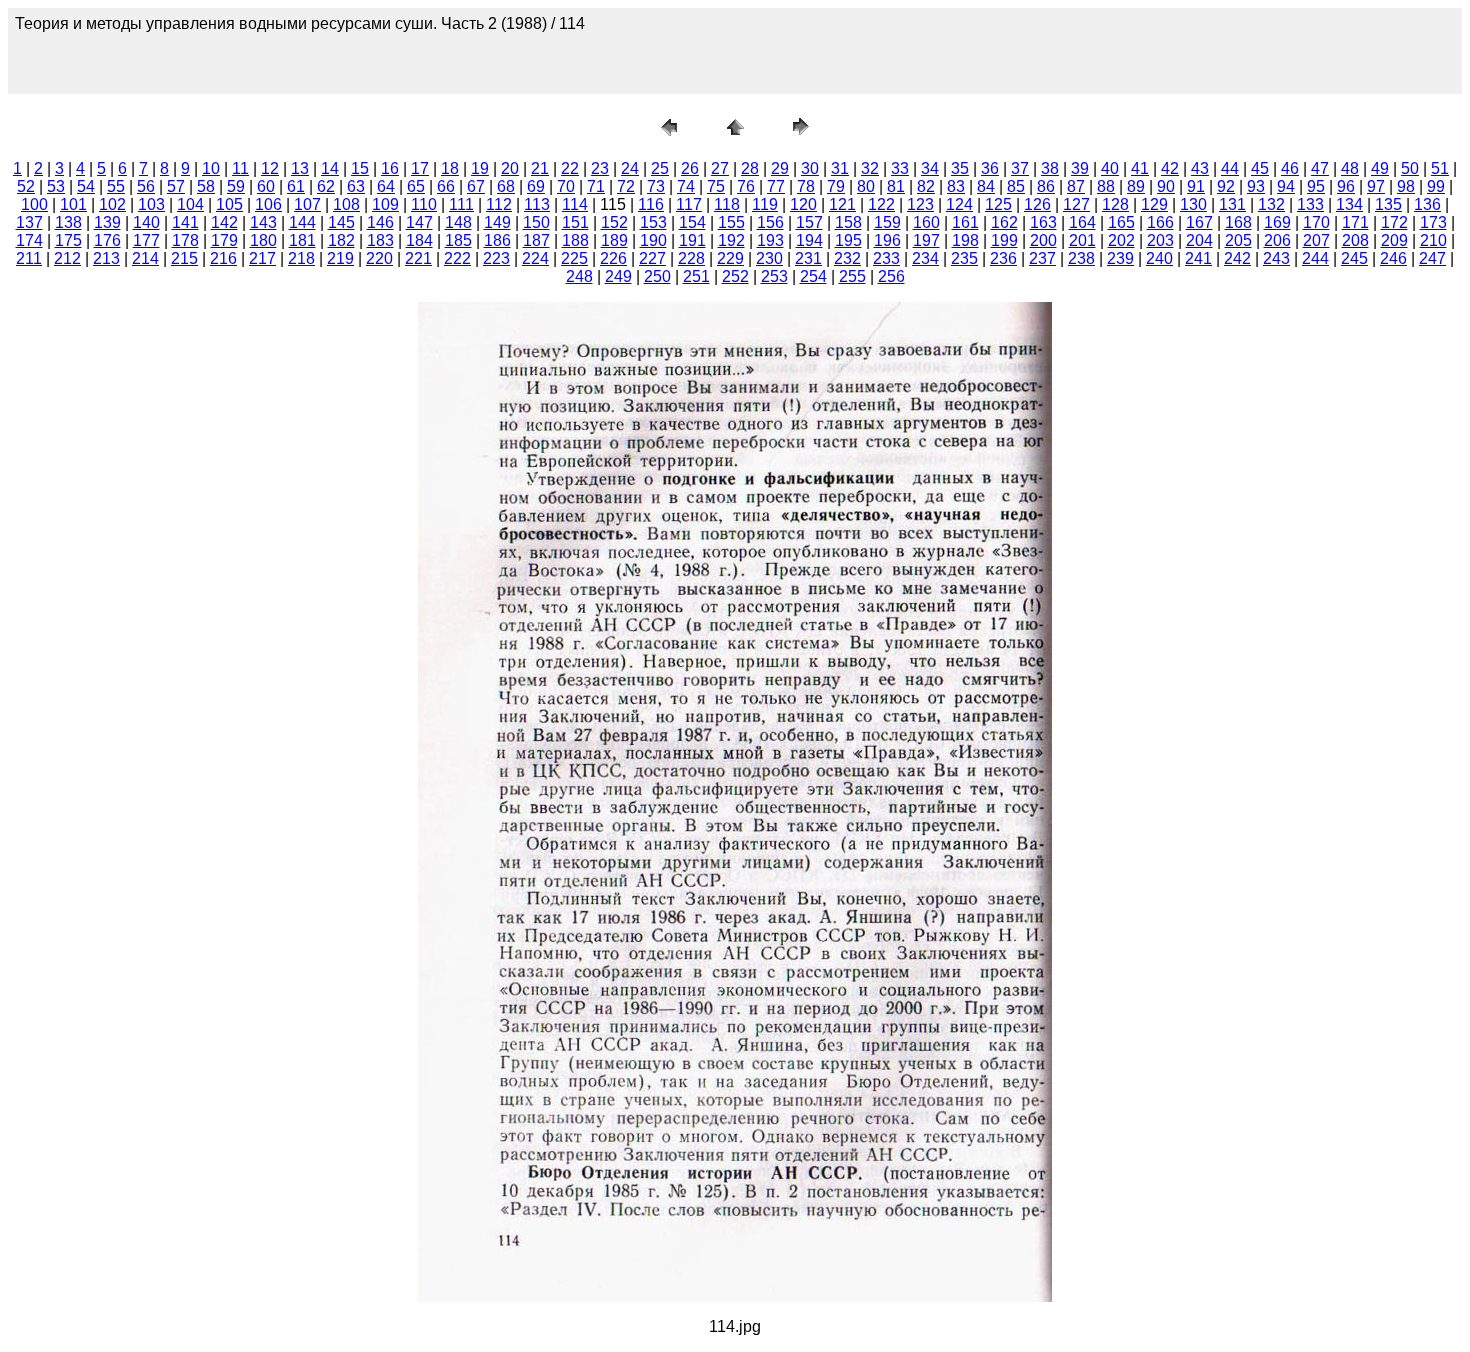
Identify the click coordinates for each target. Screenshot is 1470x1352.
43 (1200, 168)
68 (506, 186)
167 (1199, 222)
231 (808, 258)
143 (263, 222)
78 (806, 186)
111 (461, 204)
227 (652, 258)
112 (499, 204)
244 (1315, 258)
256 (891, 276)
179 (224, 240)
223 (496, 258)
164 (1082, 222)
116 (651, 204)
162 (1004, 222)
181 (302, 240)
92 (1226, 186)
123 (920, 204)
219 (340, 258)
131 (1232, 204)
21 (540, 168)
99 (1436, 186)
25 (660, 168)
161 (965, 222)
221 (418, 258)
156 (770, 222)
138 (68, 222)
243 (1276, 258)
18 (450, 168)
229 (730, 258)
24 (630, 168)
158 (848, 222)
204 (1199, 240)
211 (29, 258)
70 (566, 186)
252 (735, 276)
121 (842, 204)
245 (1354, 258)
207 (1316, 240)
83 (956, 186)
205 (1238, 240)
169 (1277, 222)
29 (780, 168)
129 (1154, 204)
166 (1160, 222)
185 (458, 240)
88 (1106, 186)
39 (1080, 168)
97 (1376, 186)
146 (380, 222)
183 (380, 240)
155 (731, 222)
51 (1440, 168)
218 (301, 258)
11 (240, 168)
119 (765, 204)
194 (809, 240)
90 (1166, 186)
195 (848, 240)
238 (1081, 258)
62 (326, 186)
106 (268, 204)
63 (356, 186)
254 (813, 276)
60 (266, 186)
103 (151, 204)
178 (185, 240)
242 (1237, 258)
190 (653, 240)
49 (1380, 168)
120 (803, 204)
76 (746, 186)
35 (960, 168)
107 (307, 204)
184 (419, 240)
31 (840, 168)
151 (575, 222)
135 (1388, 204)
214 (145, 258)
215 (184, 258)
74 (686, 186)
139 (107, 222)
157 (809, 222)
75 (716, 186)
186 (497, 240)
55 (116, 186)
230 (769, 258)
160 (926, 222)
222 (457, 258)
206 (1277, 240)
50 (1410, 168)
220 (379, 258)
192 (731, 240)
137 (29, 222)
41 (1140, 168)
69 (536, 186)
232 (847, 258)
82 (926, 186)
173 (1433, 222)
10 (211, 168)
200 (1043, 240)
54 (86, 186)
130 (1193, 204)
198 (965, 240)
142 (224, 222)
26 (690, 168)
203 (1160, 240)
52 (26, 186)
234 (925, 258)
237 (1042, 258)
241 (1198, 258)
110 (424, 204)
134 (1349, 204)
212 (67, 258)
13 (300, 168)
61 (296, 186)
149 (497, 222)
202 (1121, 240)
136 (1427, 204)
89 (1136, 186)
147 (419, 222)
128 (1115, 204)
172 (1394, 222)
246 (1393, 258)
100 (34, 204)
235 (964, 258)
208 (1355, 240)
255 (852, 276)
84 (986, 186)
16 (390, 168)
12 (270, 168)
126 (1037, 204)
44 (1230, 168)
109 (385, 204)
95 (1316, 186)
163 (1043, 222)
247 (1432, 258)
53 (56, 186)
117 (689, 204)
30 (810, 168)
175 (68, 240)
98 (1406, 186)
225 (574, 258)
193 (770, 240)
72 (626, 186)
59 (236, 186)
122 (881, 204)
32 (870, 168)
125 (998, 204)
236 (1003, 258)
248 (579, 276)
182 (341, 240)
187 (536, 240)
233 (886, 258)
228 (691, 258)
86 (1046, 186)
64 (386, 186)
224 (535, 258)
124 (959, 204)
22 (570, 168)
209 (1394, 240)
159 (887, 222)
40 (1110, 168)
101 (73, 204)
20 (510, 168)
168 (1238, 222)
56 (146, 186)
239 (1120, 258)
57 (176, 186)
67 (476, 186)
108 (346, 204)
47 (1320, 168)
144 (302, 222)
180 (263, 240)
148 (458, 222)
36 (990, 168)
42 (1170, 168)
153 (653, 222)
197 (926, 240)
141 (185, 222)
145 (341, 222)
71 (596, 186)
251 (696, 276)
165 (1121, 222)
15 (360, 168)
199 (1004, 240)
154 (692, 222)
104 (190, 204)
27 (720, 168)
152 (614, 222)
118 (727, 204)
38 (1050, 168)
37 (1020, 168)
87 (1076, 186)
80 (866, 186)
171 (1355, 222)
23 (600, 168)
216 (223, 258)
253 (774, 276)
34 (930, 168)
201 (1082, 240)
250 (657, 276)
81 (896, 186)
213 (106, 258)
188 (575, 240)
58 (206, 186)
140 (146, 222)
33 (900, 168)
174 (29, 240)
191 (692, 240)
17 (420, 168)
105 (229, 204)
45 (1260, 168)
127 (1076, 204)
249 (618, 276)
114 (575, 204)
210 (1433, 240)
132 (1271, 204)
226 (613, 258)
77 (776, 186)
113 (537, 204)
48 (1350, 168)
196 (887, 240)
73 (656, 186)
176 (107, 240)
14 (330, 168)
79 (836, 186)
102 (112, 204)
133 (1310, 204)
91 (1196, 186)
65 (416, 186)
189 (614, 240)
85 (1016, 186)
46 (1290, 168)
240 (1159, 258)
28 (750, 168)
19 (480, 168)
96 (1346, 186)
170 (1316, 222)
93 (1256, 186)
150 (536, 222)
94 (1286, 186)
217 (262, 258)
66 (446, 186)
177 (146, 240)
